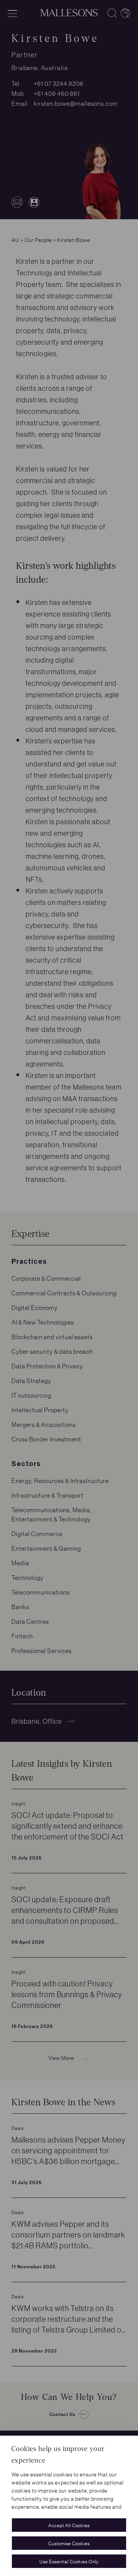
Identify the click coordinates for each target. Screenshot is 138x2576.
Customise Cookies (69, 2543)
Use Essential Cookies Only (69, 2561)
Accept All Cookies (69, 2525)
